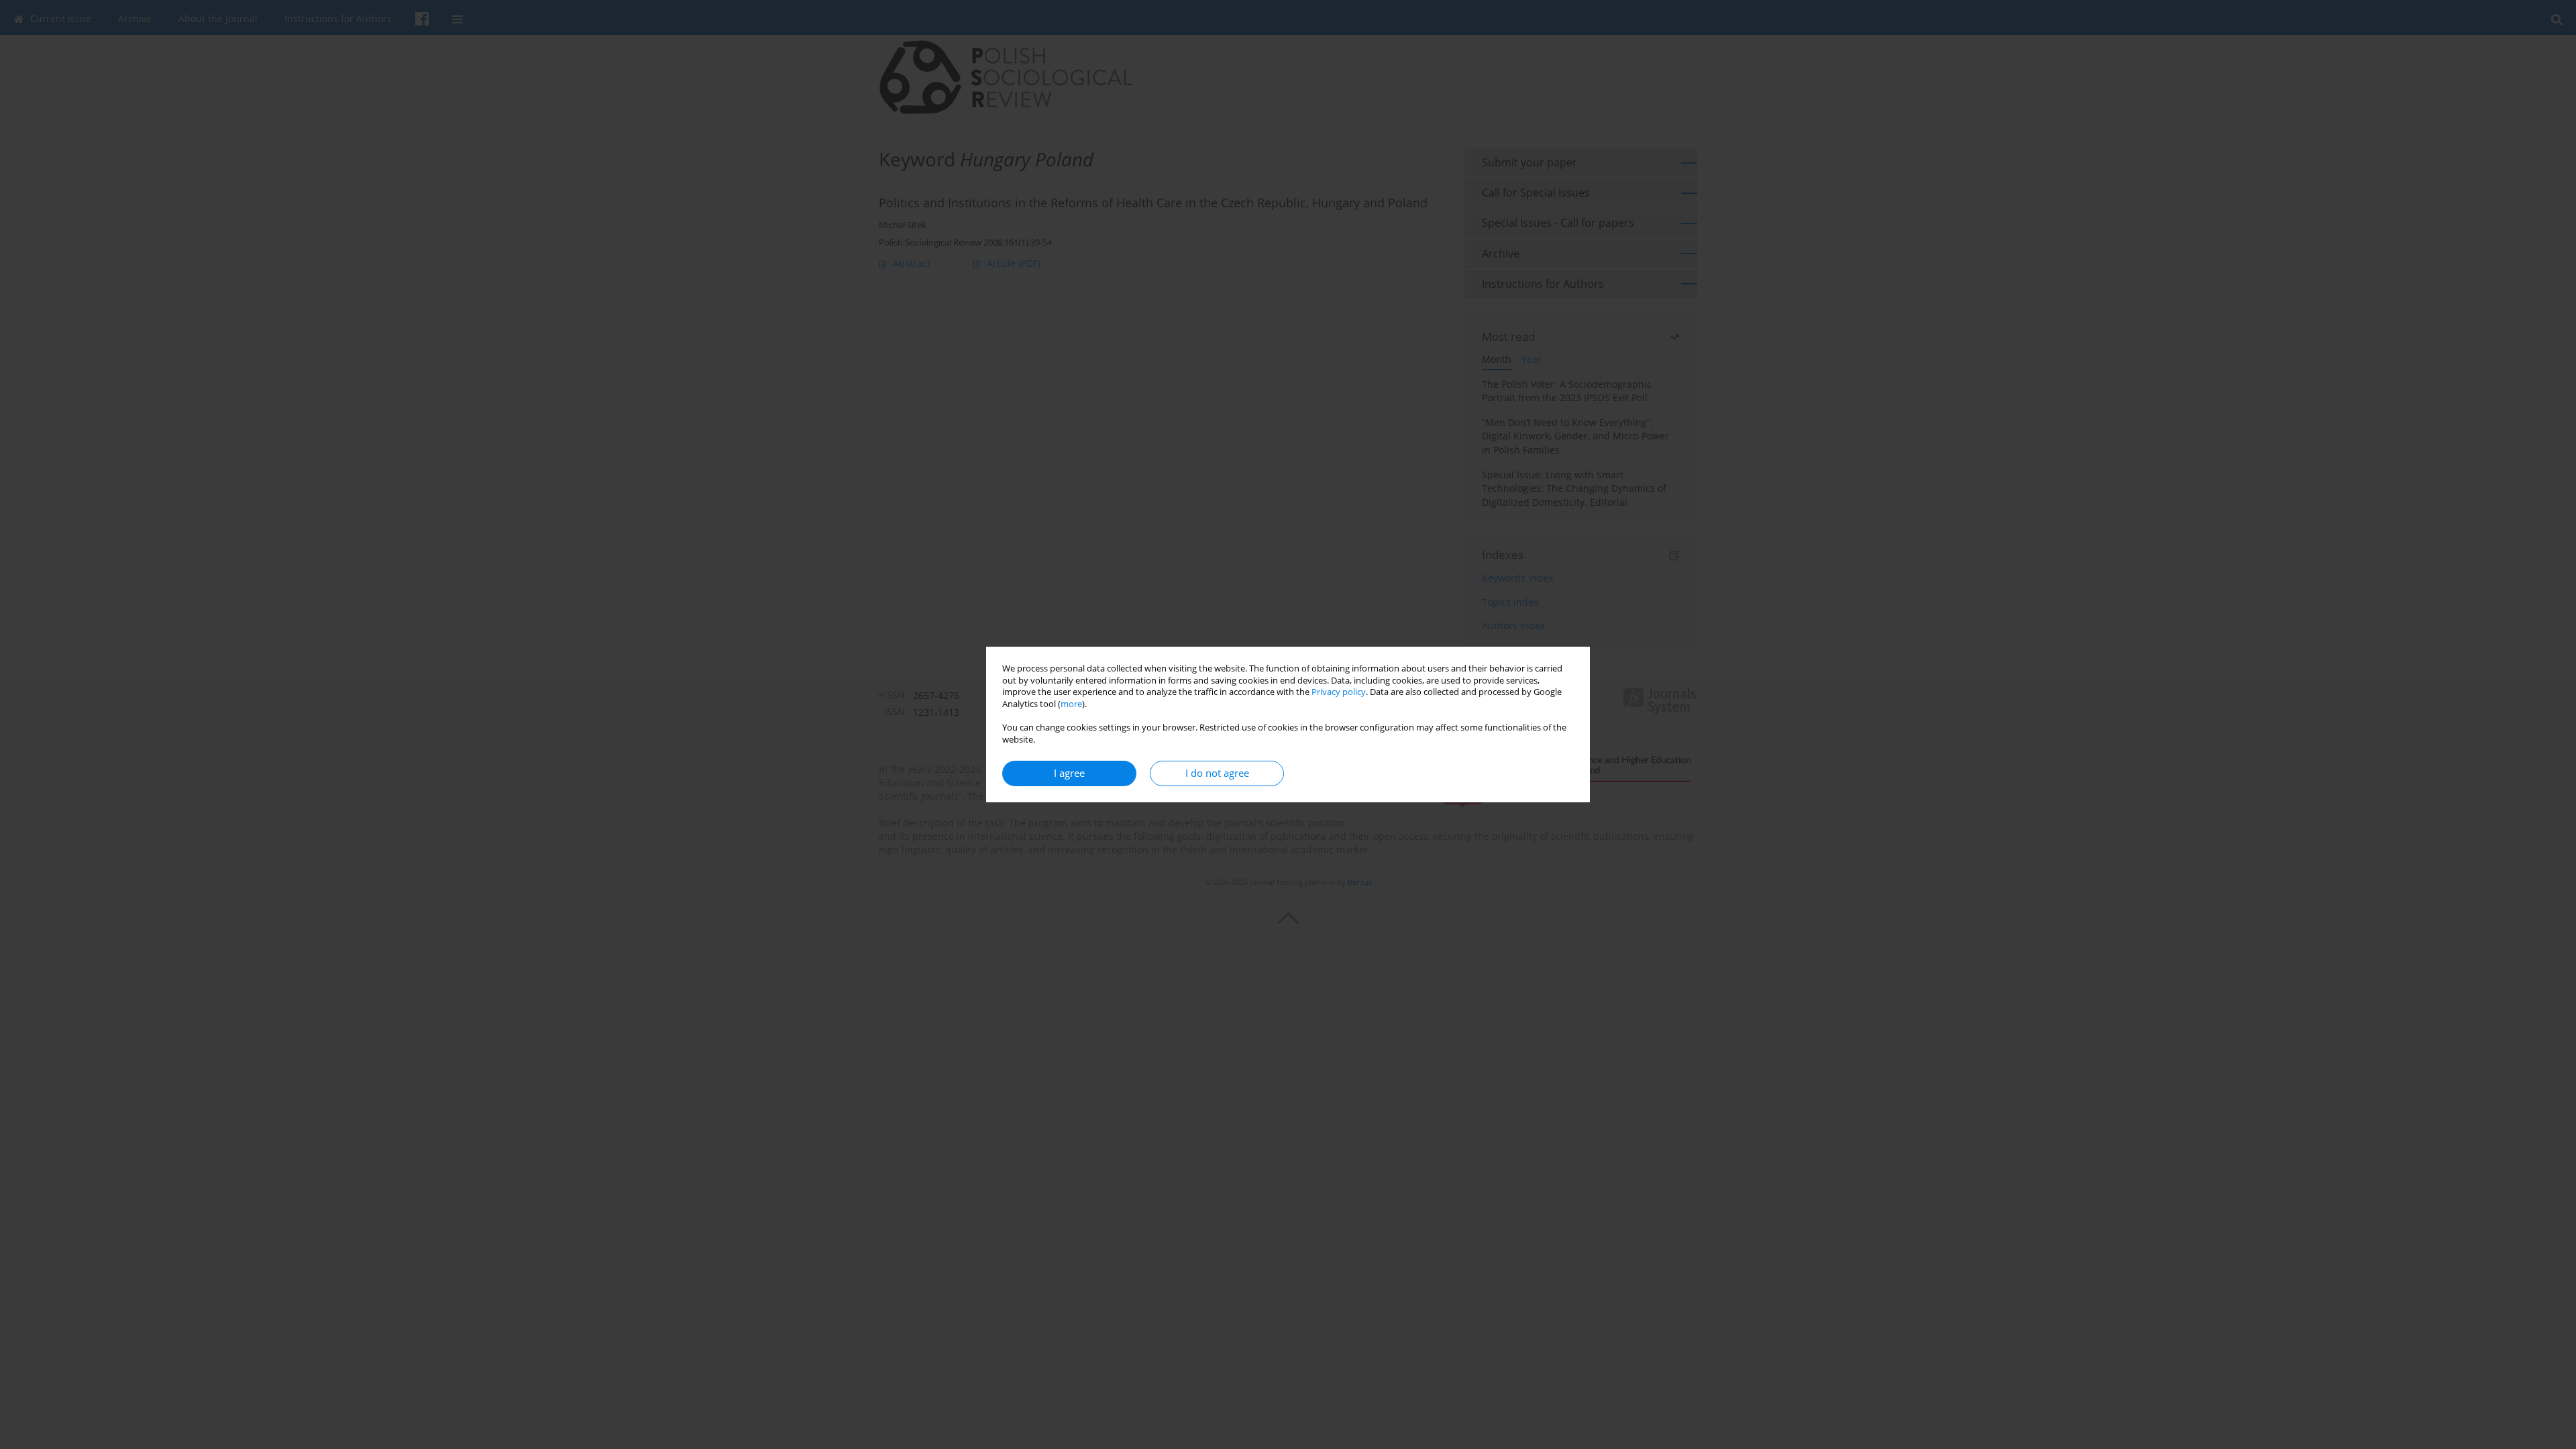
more (1071, 704)
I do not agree (1217, 773)
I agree (1069, 773)
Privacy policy (1339, 692)
